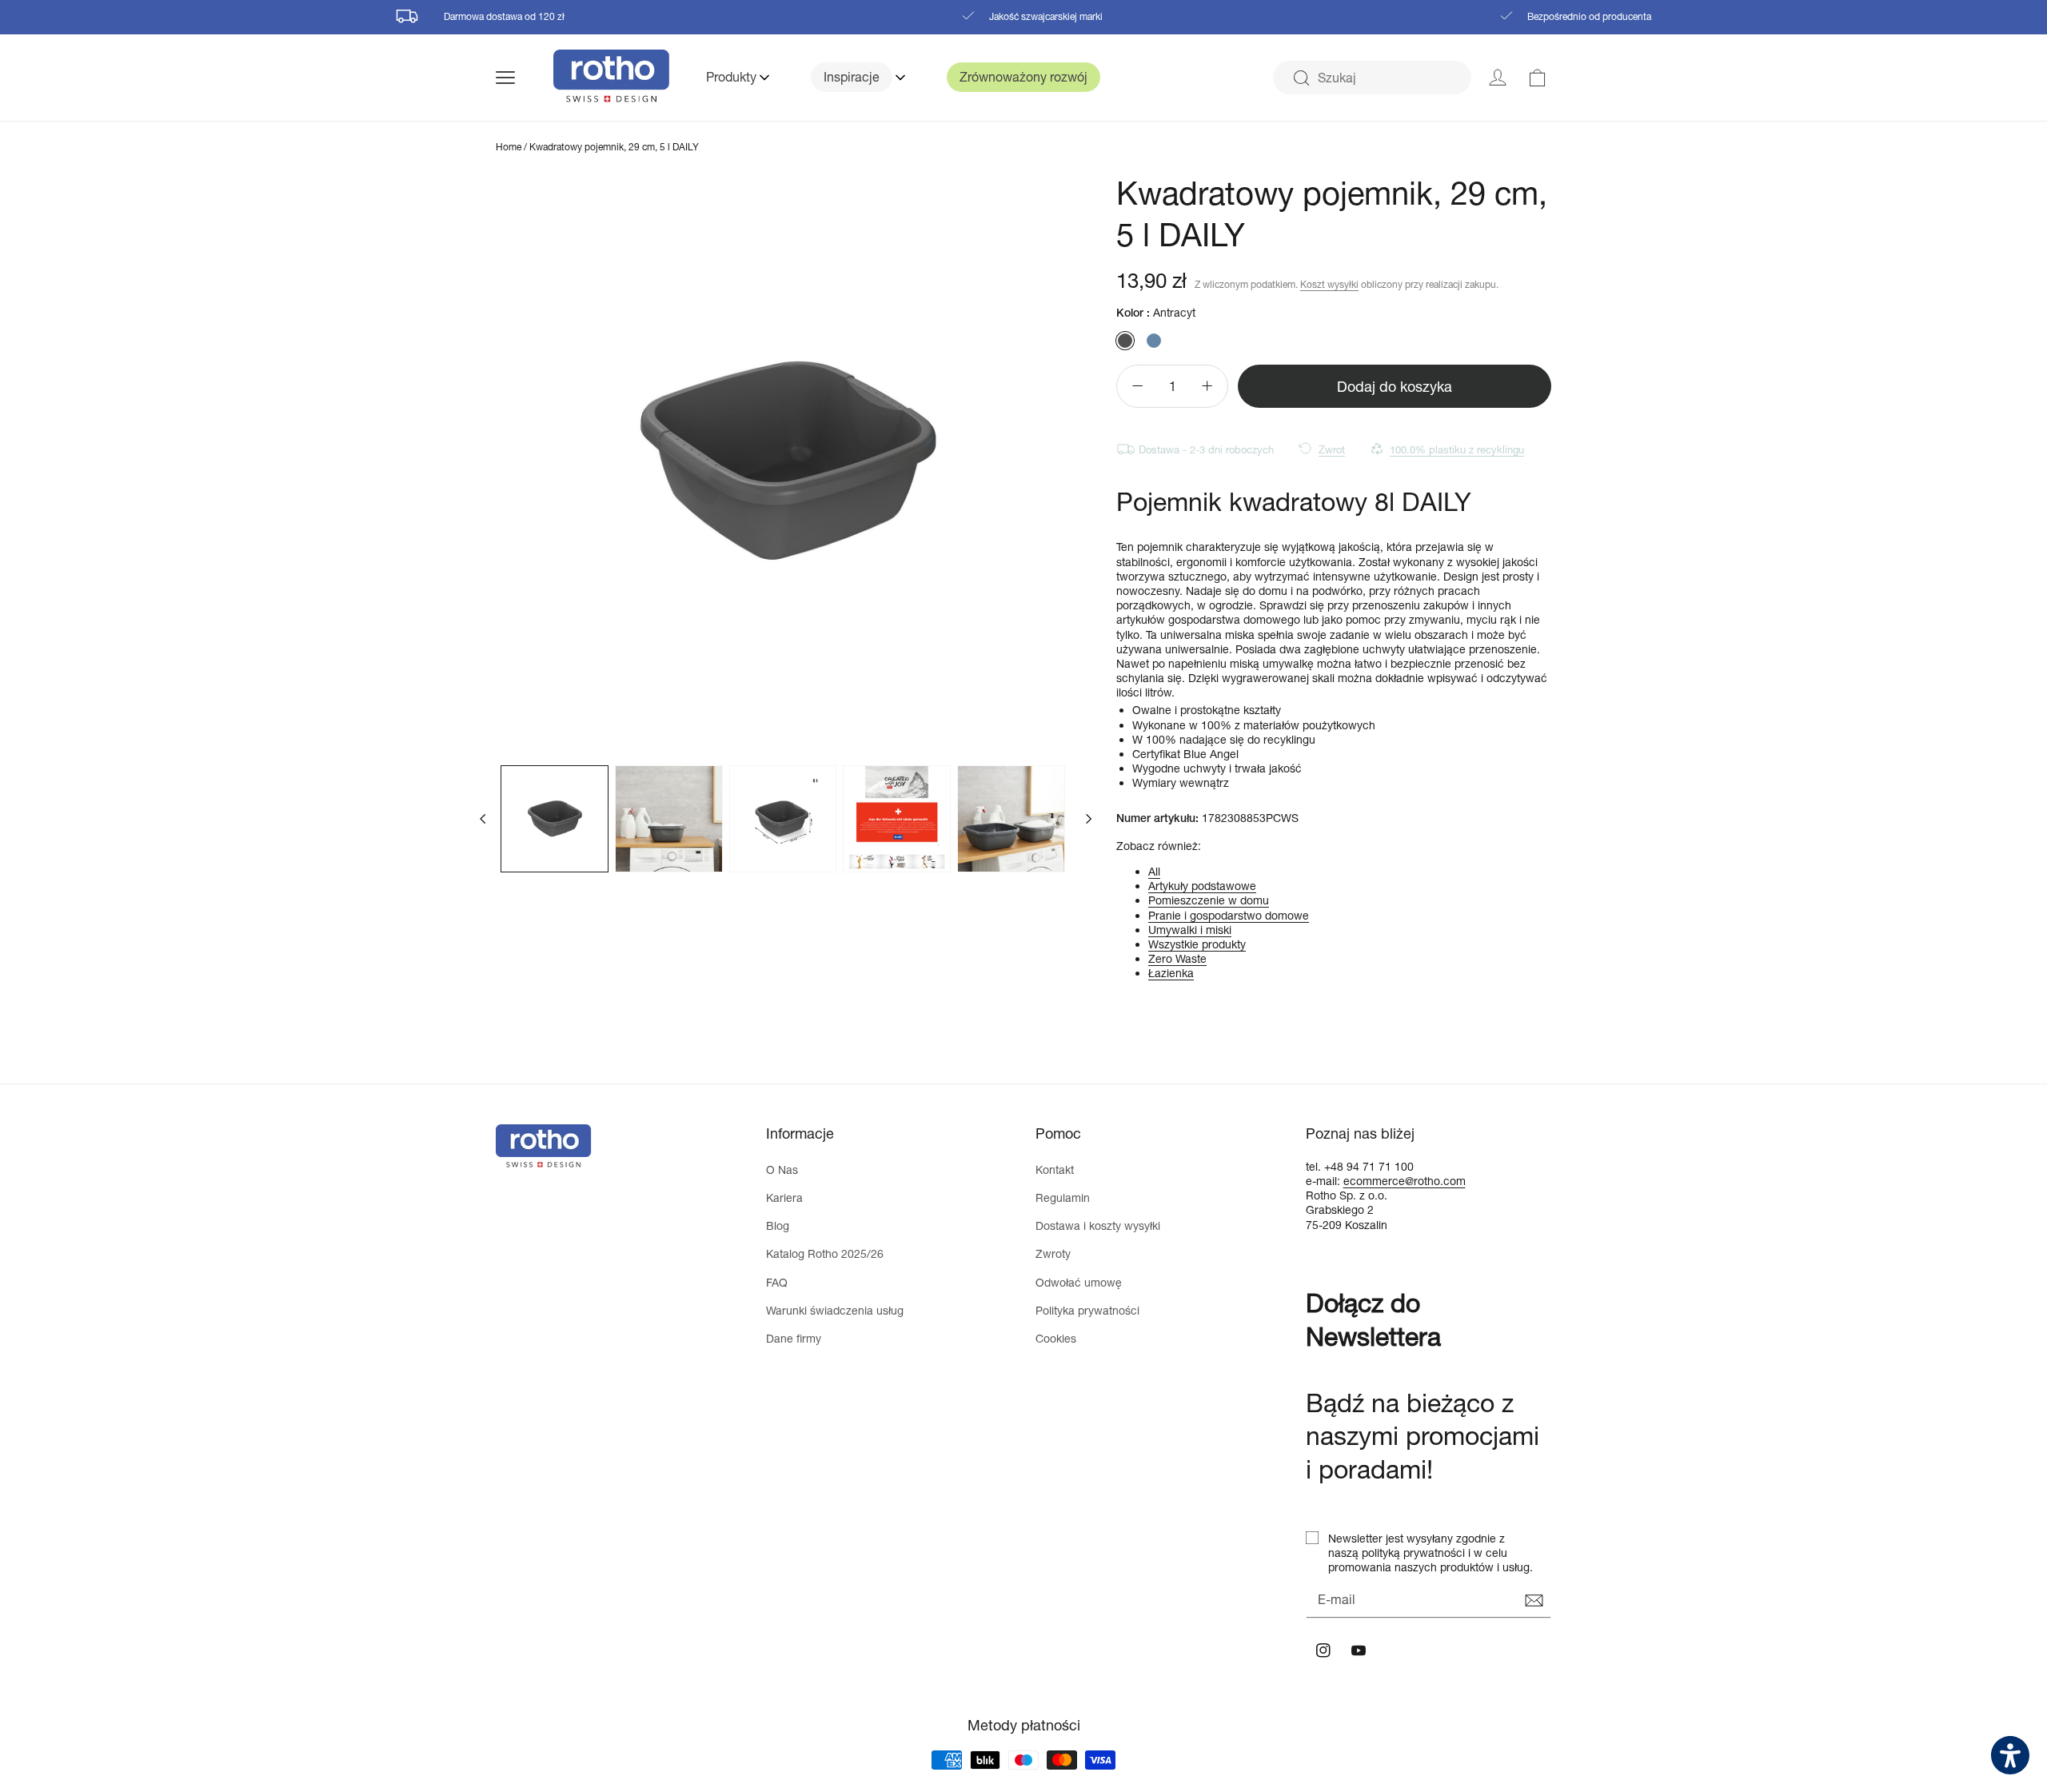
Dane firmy (794, 1338)
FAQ (777, 1282)
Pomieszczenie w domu (1209, 900)
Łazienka (1171, 973)
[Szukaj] (1301, 78)
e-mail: (1325, 1181)
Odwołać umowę (1079, 1282)
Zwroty (1053, 1253)
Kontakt (1055, 1169)
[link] (1538, 78)
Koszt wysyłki (1329, 284)
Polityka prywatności (1087, 1310)
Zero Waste (1177, 958)
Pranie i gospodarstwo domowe (1229, 915)
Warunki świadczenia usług (835, 1310)
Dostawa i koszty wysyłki (1098, 1225)
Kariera (784, 1197)
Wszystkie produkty (1197, 944)
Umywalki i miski (1190, 930)
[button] (525, 78)
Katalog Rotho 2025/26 (825, 1253)
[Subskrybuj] (1534, 1601)
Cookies (1056, 1338)
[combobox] (1372, 78)
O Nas (782, 1169)
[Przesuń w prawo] (1089, 819)
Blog (778, 1225)
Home (509, 147)
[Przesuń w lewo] (483, 819)
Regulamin (1063, 1197)
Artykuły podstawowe (1202, 886)
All (1154, 871)
